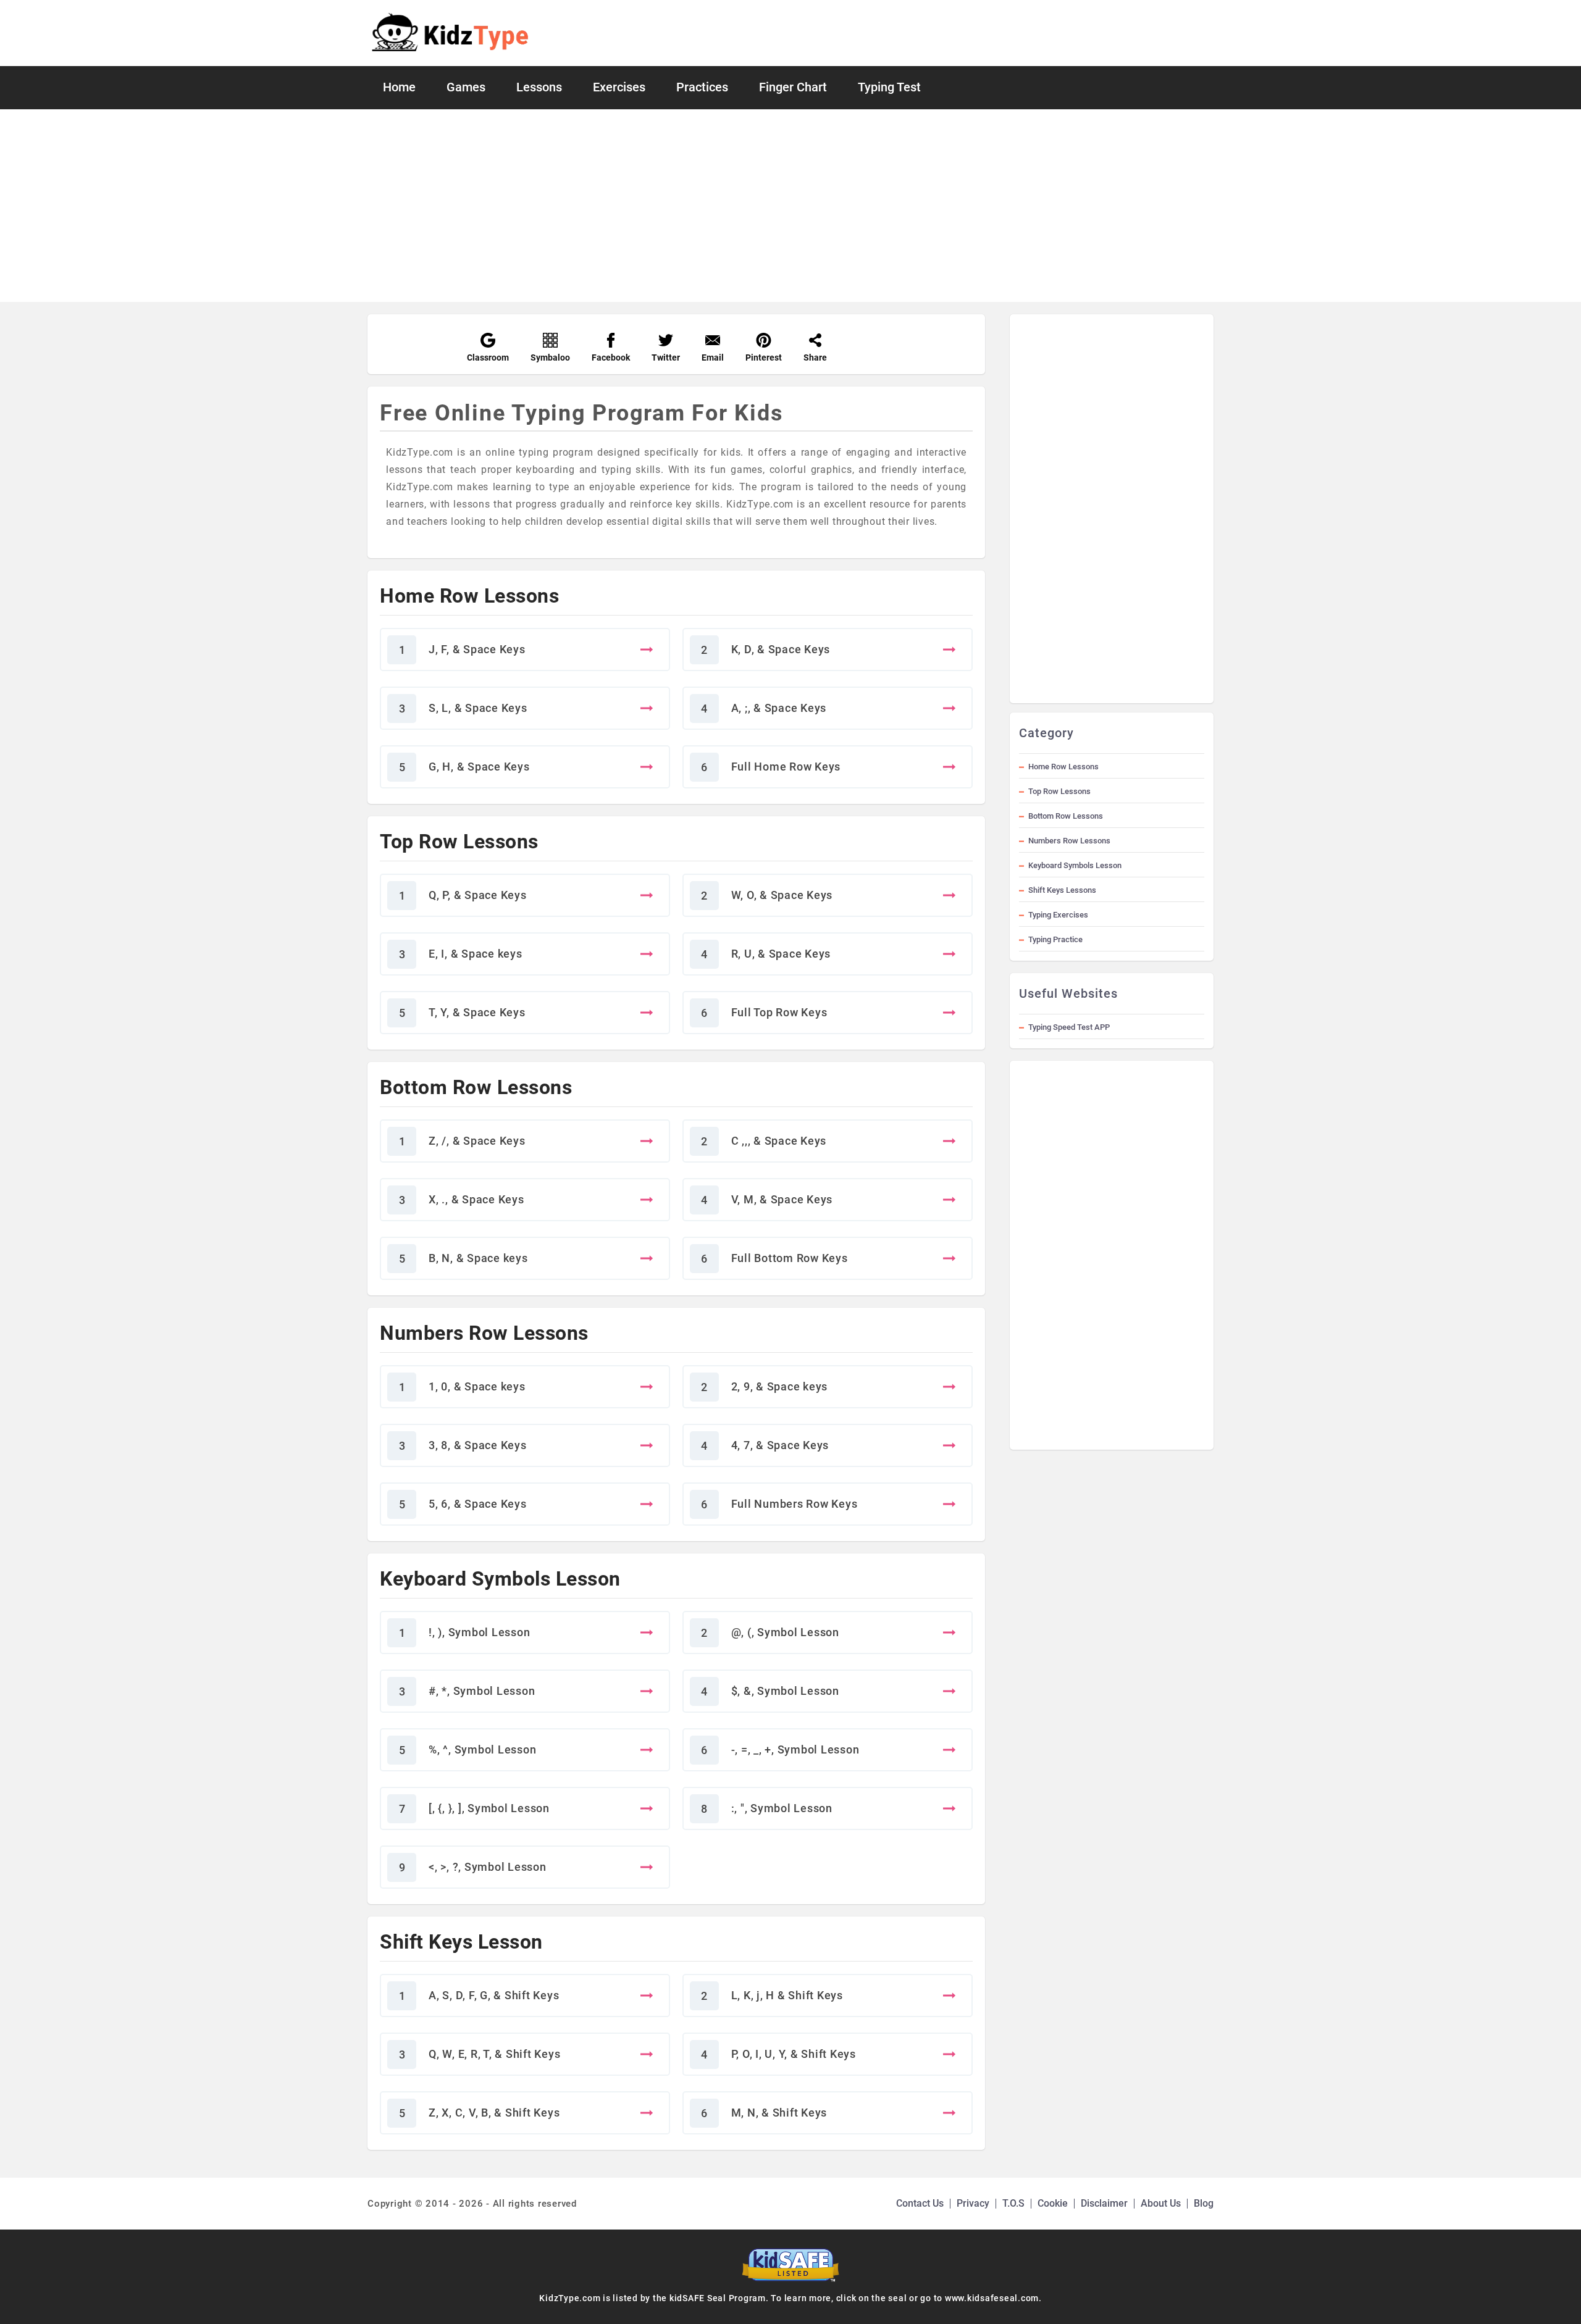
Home (399, 87)
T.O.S (1013, 2203)
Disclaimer (1104, 2203)
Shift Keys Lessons (1062, 890)
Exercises (619, 87)
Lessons (539, 87)
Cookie (1053, 2203)
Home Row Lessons (1063, 767)
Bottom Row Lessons (1066, 816)
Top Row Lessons (1059, 791)
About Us (1161, 2203)
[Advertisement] (790, 206)
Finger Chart (793, 87)
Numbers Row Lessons (1069, 841)
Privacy (973, 2203)
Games (466, 87)
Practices (702, 87)
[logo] (451, 33)
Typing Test (889, 87)
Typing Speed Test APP (1069, 1027)
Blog (1204, 2203)
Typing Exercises (1058, 915)
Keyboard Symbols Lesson (1075, 865)
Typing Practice (1055, 939)
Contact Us (920, 2203)
